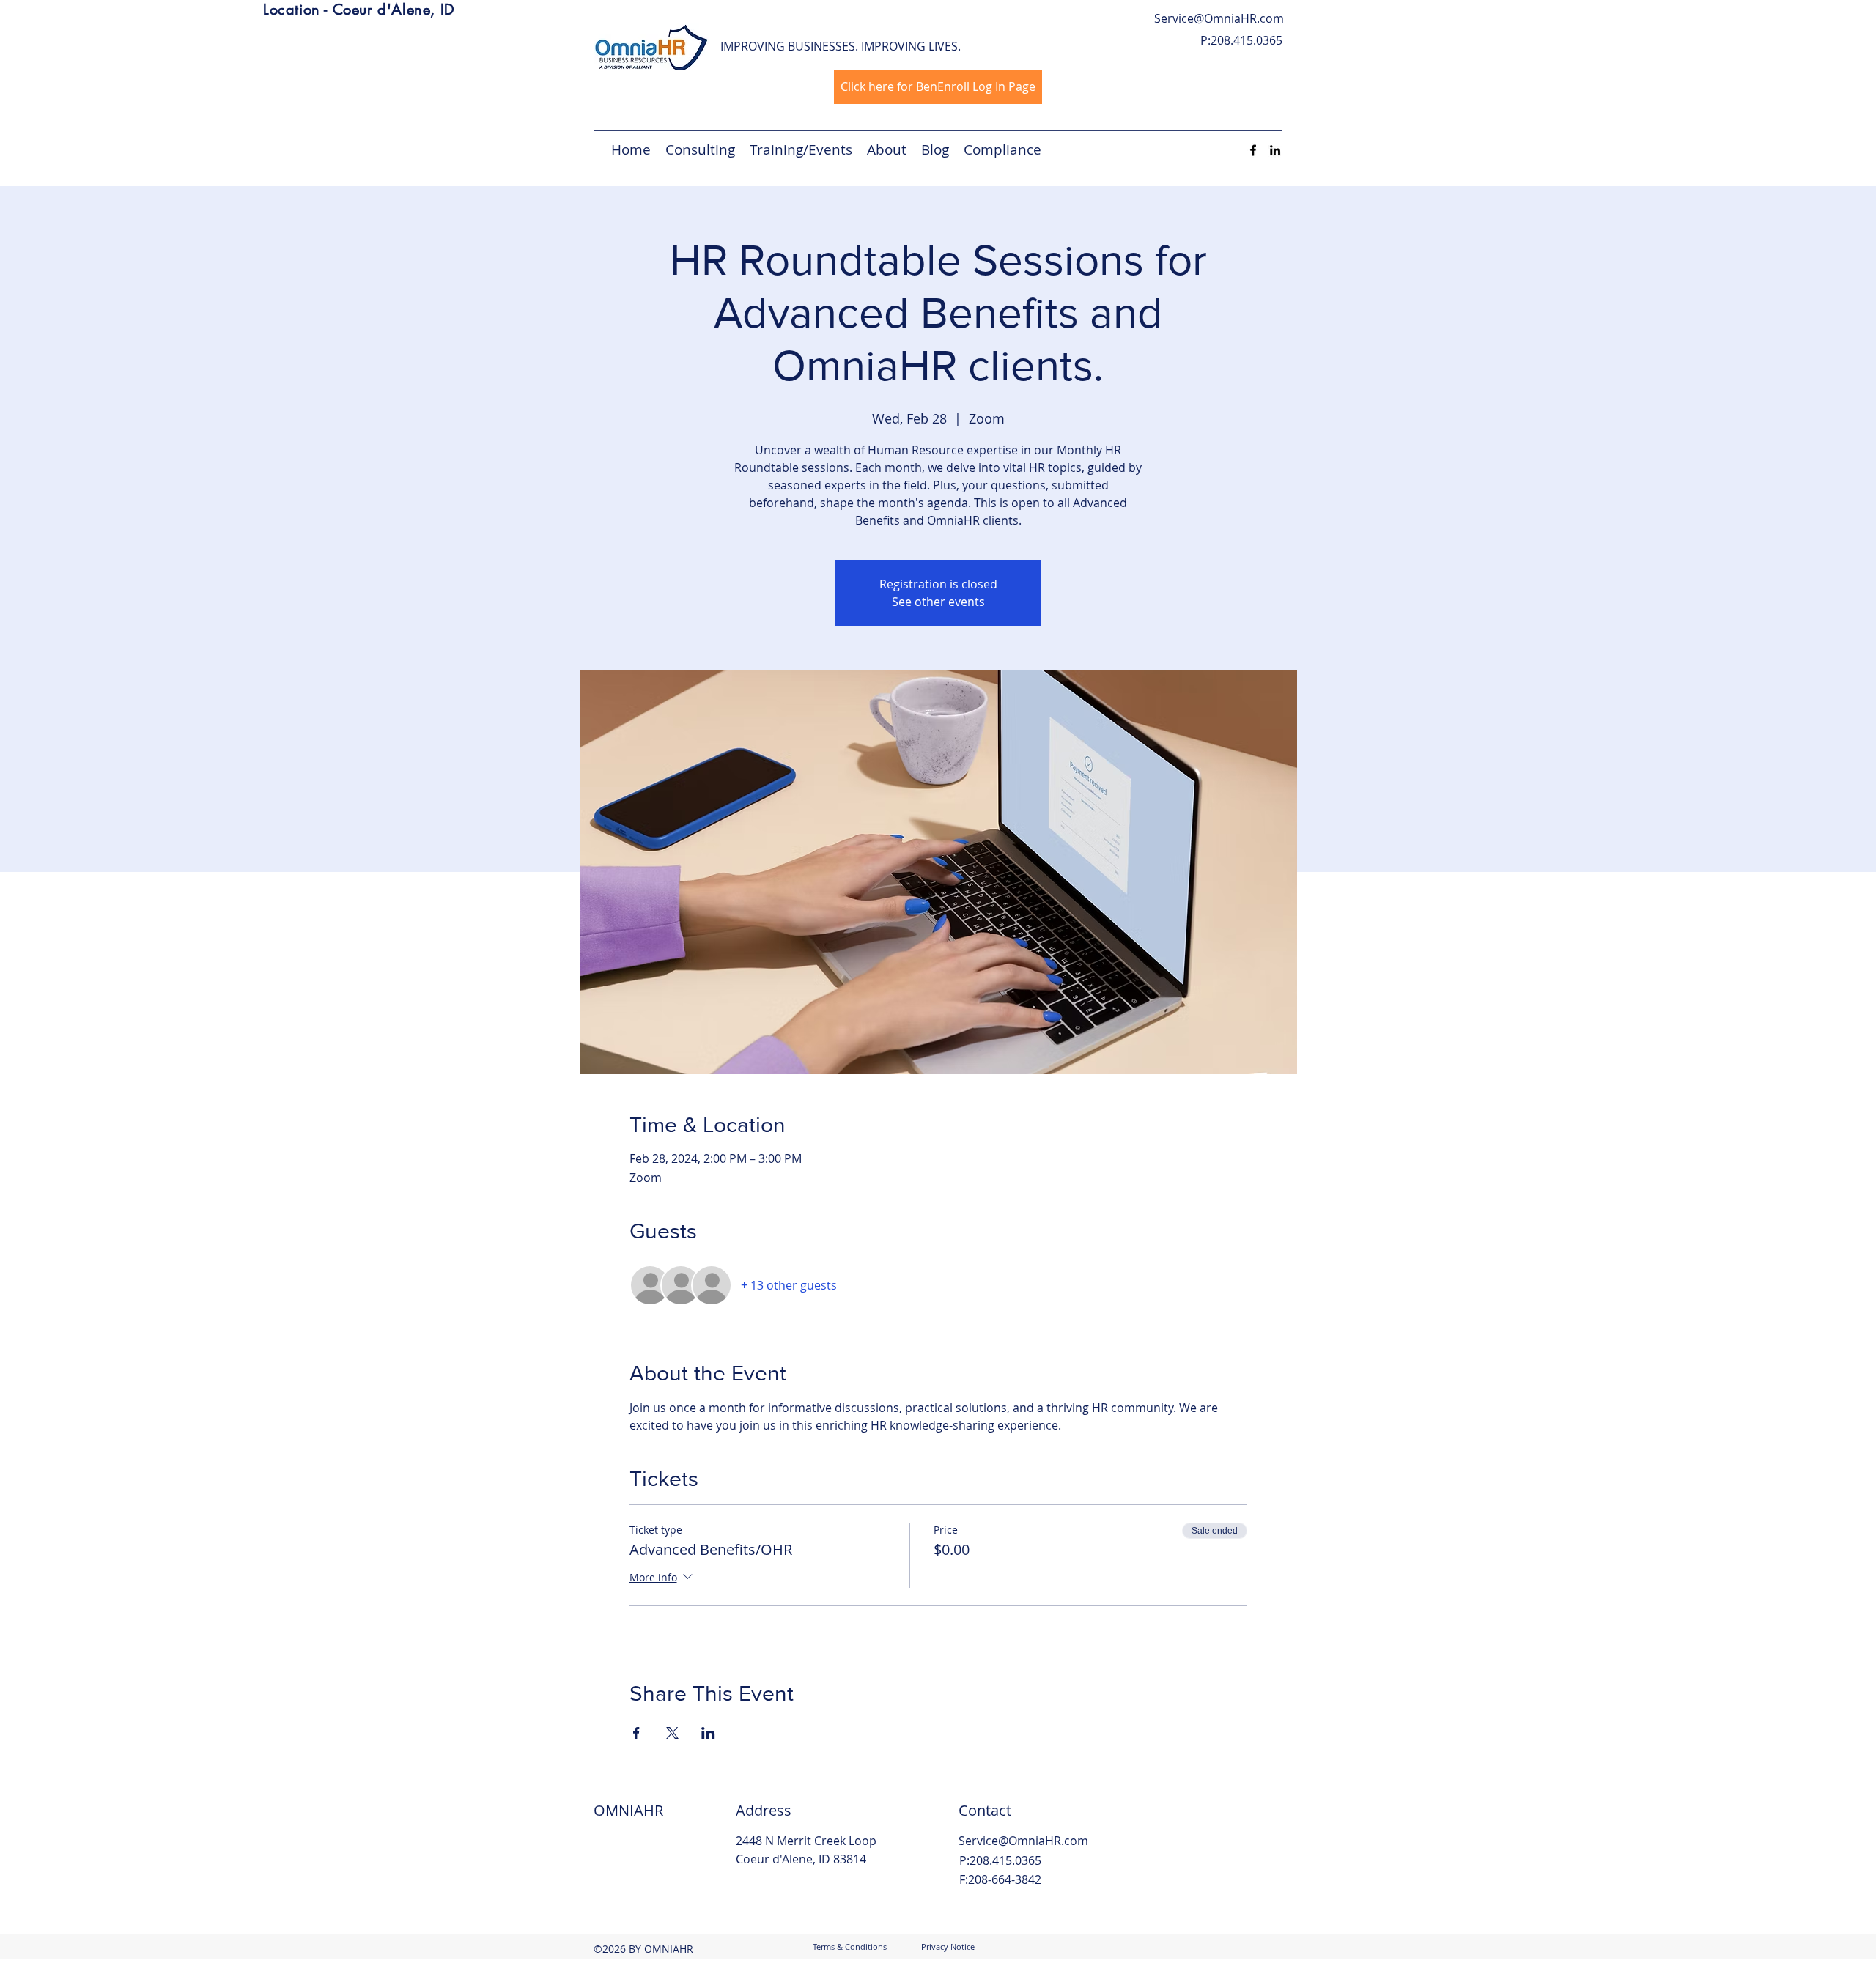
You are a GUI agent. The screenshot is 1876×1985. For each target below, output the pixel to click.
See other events (938, 602)
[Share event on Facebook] (636, 1733)
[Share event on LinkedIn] (708, 1733)
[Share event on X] (672, 1733)
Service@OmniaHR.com (1219, 18)
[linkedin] (1275, 150)
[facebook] (1253, 150)
